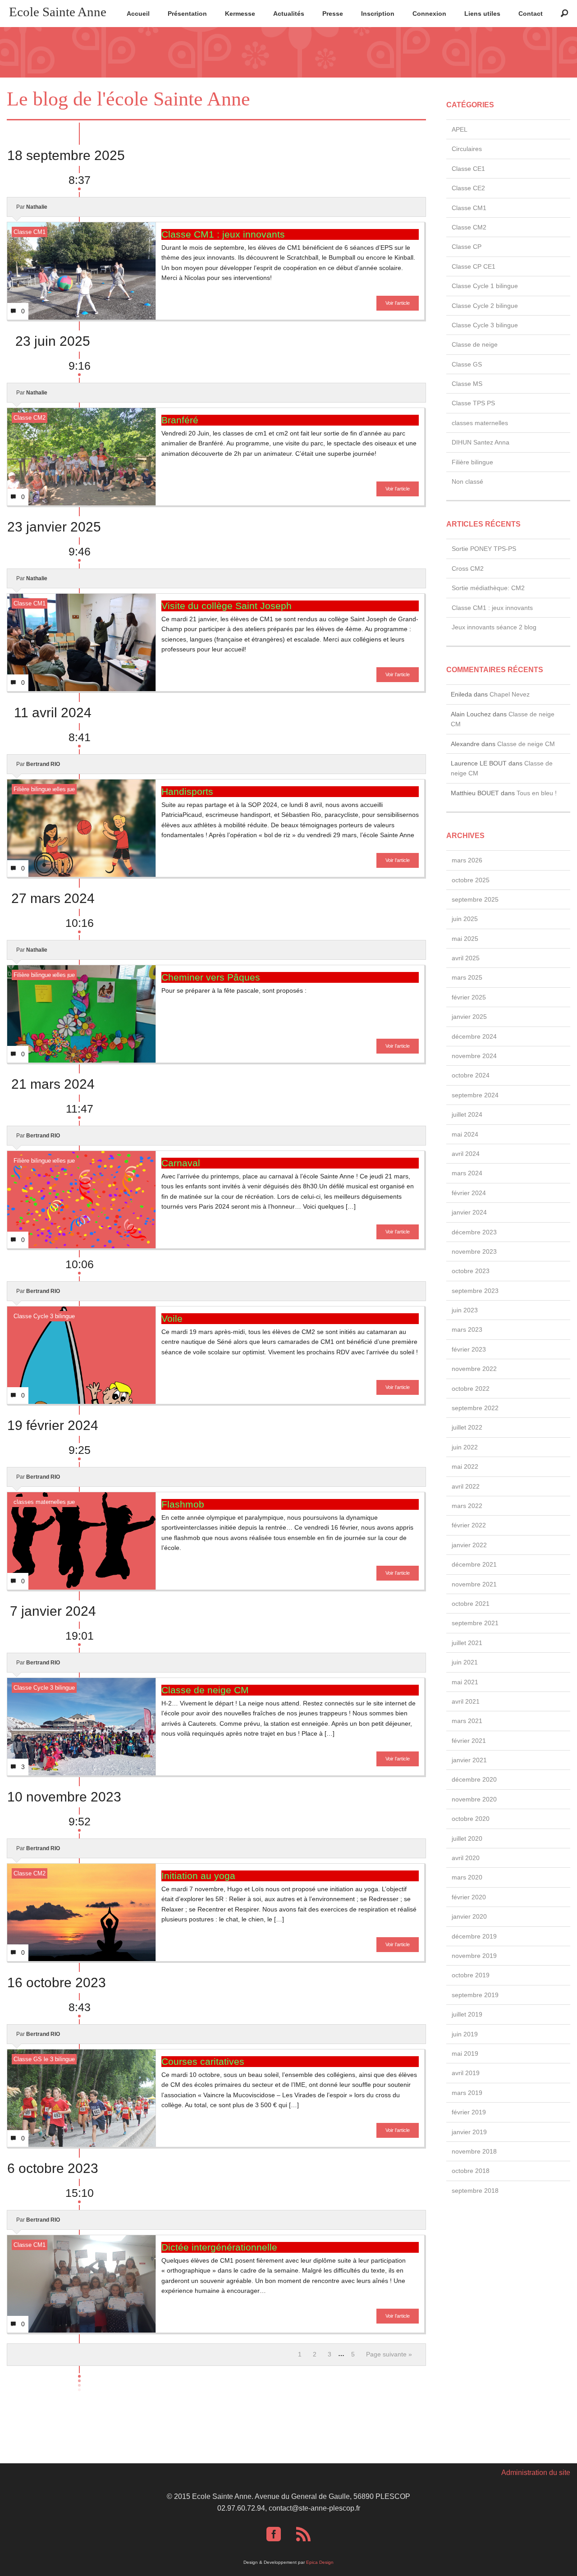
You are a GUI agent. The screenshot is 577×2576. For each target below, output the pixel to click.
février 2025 (469, 997)
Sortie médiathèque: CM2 (488, 588)
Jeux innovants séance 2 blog (494, 627)
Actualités (289, 14)
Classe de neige (475, 344)
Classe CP (467, 247)
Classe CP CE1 (474, 266)
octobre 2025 (471, 880)
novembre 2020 (474, 1799)
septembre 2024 (475, 1095)
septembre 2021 (475, 1623)
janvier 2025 (469, 1017)
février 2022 (469, 1525)
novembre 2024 (474, 1056)
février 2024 (469, 1193)
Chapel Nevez (510, 694)
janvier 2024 (469, 1212)
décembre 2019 (474, 1936)
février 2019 (469, 2112)
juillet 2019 (467, 2014)
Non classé (467, 481)
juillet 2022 (467, 1427)
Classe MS (467, 384)
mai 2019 (465, 2053)
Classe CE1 (468, 169)
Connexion (429, 14)
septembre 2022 (475, 1408)
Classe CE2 (468, 188)
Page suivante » (389, 2354)
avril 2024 (466, 1154)
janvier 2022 (469, 1545)
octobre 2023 (471, 1271)
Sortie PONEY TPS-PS (484, 549)
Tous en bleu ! (537, 793)
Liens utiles (482, 14)
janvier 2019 (469, 2132)
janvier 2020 (469, 1916)
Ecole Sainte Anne (58, 12)
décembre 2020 (474, 1779)
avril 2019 (466, 2073)
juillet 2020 (467, 1838)
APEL (460, 129)
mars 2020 (467, 1877)
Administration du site (536, 2473)
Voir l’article (398, 303)
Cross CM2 (468, 568)
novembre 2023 (474, 1251)
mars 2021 (467, 1721)
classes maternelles (40, 1502)
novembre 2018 (474, 2151)
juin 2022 (465, 1447)
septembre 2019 (475, 1995)
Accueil (138, 14)
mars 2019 (467, 2093)
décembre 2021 (474, 1564)
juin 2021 (465, 1662)
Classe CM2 (30, 418)
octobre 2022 (471, 1389)
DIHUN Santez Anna (481, 442)
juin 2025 (465, 919)
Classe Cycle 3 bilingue (44, 1316)
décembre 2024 (474, 1036)
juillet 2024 (467, 1114)
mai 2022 (465, 1467)
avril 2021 (466, 1701)
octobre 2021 (471, 1604)
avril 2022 (466, 1486)
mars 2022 (467, 1506)
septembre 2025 (475, 899)
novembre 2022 (474, 1369)
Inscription (378, 14)
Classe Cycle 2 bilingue (485, 306)
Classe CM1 (30, 232)
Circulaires (467, 149)
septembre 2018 (475, 2191)
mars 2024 (467, 1173)
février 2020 (469, 1897)
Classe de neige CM (526, 744)
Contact (531, 14)
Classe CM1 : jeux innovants (492, 608)
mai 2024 (465, 1134)
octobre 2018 (471, 2171)
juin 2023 (465, 1310)
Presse (333, 14)
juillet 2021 (467, 1643)
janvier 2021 (469, 1760)
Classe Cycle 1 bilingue (485, 286)
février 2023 (469, 1349)
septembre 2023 (475, 1291)
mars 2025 (467, 977)
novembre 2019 (474, 1956)
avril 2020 (466, 1858)
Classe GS (28, 2059)
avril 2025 (466, 958)
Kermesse (240, 14)
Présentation (187, 14)
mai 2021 (465, 1682)
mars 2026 (467, 860)
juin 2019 (465, 2034)
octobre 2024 (471, 1075)
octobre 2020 (471, 1819)
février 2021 (469, 1741)
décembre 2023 (474, 1232)
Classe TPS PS (473, 403)
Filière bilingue (32, 789)
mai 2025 (465, 939)
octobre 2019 (471, 1975)
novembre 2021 (474, 1584)
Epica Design (320, 2562)
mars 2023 (467, 1329)
